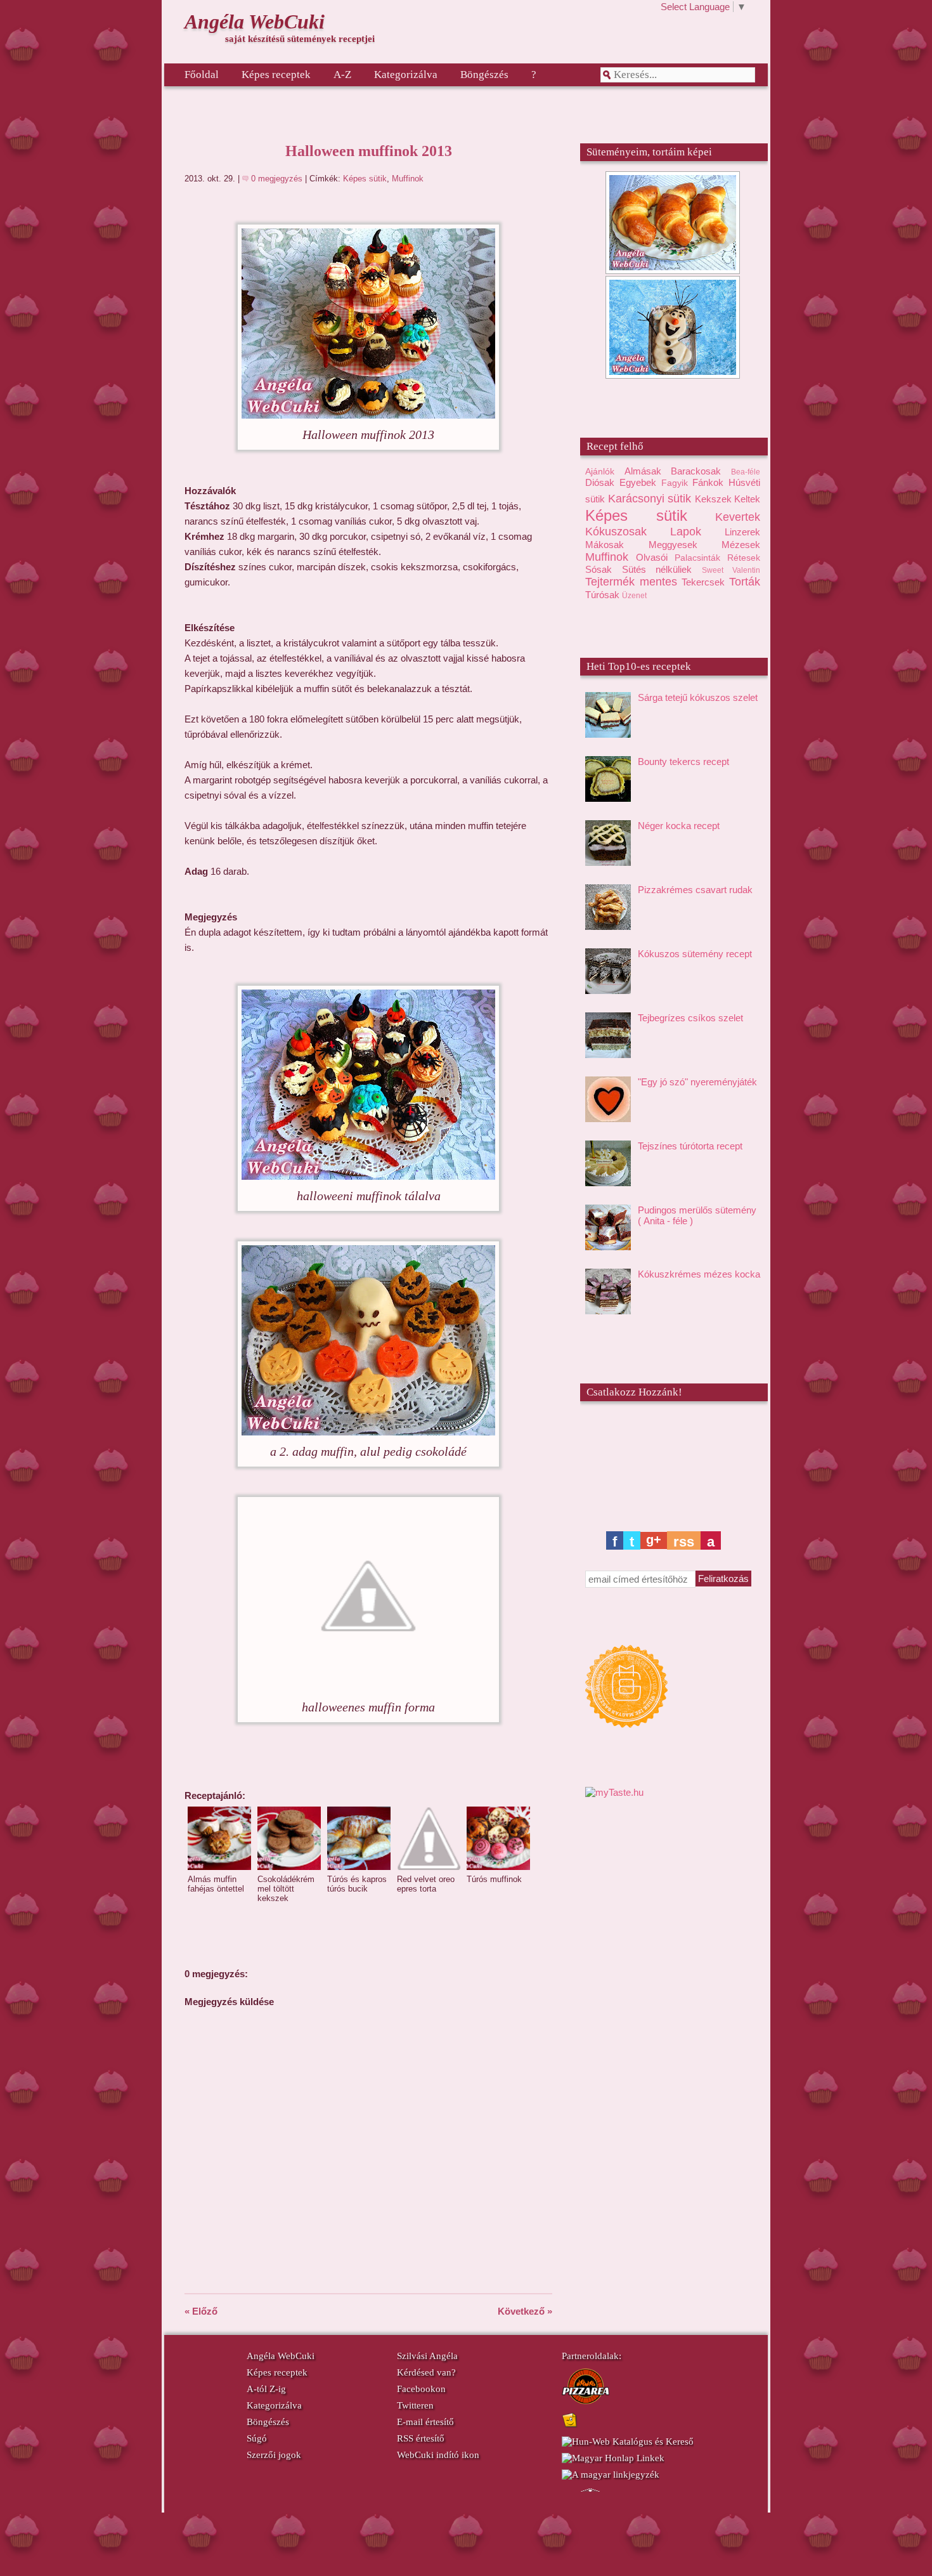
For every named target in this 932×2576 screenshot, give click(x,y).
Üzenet (634, 596)
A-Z (342, 75)
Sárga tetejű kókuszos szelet (698, 697)
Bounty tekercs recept (683, 762)
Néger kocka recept (679, 826)
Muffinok (408, 179)
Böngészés (484, 75)
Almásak (643, 471)
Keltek (747, 499)
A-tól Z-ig (266, 2389)
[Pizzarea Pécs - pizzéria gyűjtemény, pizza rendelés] (586, 2402)
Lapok (686, 532)
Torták (745, 582)
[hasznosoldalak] (570, 2425)
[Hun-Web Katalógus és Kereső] (628, 2442)
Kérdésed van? (426, 2372)
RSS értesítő (421, 2438)
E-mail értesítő (425, 2422)
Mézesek (741, 545)
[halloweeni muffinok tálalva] (368, 1176)
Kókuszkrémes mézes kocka (699, 1274)
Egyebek (638, 482)
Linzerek (742, 532)
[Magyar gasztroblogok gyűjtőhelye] (673, 1687)
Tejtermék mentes (631, 582)
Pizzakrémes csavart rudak (695, 890)
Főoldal (202, 75)
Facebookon (421, 2389)
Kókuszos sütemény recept (695, 954)
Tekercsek (703, 582)
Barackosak (696, 471)
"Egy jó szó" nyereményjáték (697, 1082)
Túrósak (602, 595)
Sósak (599, 569)
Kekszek (713, 499)
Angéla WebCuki (255, 22)
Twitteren (415, 2405)
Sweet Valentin (731, 570)
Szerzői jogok (274, 2455)
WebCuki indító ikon (438, 2455)
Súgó (257, 2438)
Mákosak (605, 545)
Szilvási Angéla (427, 2356)
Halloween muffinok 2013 (369, 151)
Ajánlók (600, 472)
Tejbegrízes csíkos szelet (690, 1018)
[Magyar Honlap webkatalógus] (613, 2458)
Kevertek (738, 517)
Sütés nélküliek (657, 569)
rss (684, 1542)
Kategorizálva (406, 75)
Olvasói (652, 557)
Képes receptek (276, 75)
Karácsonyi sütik (650, 499)
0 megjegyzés (278, 179)
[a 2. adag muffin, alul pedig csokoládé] (368, 1432)
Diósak (600, 482)
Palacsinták (697, 558)
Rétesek (744, 558)
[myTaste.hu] (614, 1792)
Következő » (525, 2311)
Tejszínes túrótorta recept (690, 1146)
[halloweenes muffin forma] (368, 1688)
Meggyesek (673, 545)
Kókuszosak (616, 532)
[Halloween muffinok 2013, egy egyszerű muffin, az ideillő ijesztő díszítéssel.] (368, 415)
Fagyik (675, 483)
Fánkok (708, 482)
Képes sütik (365, 179)
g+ (654, 1540)
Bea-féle (746, 472)
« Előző (201, 2311)
